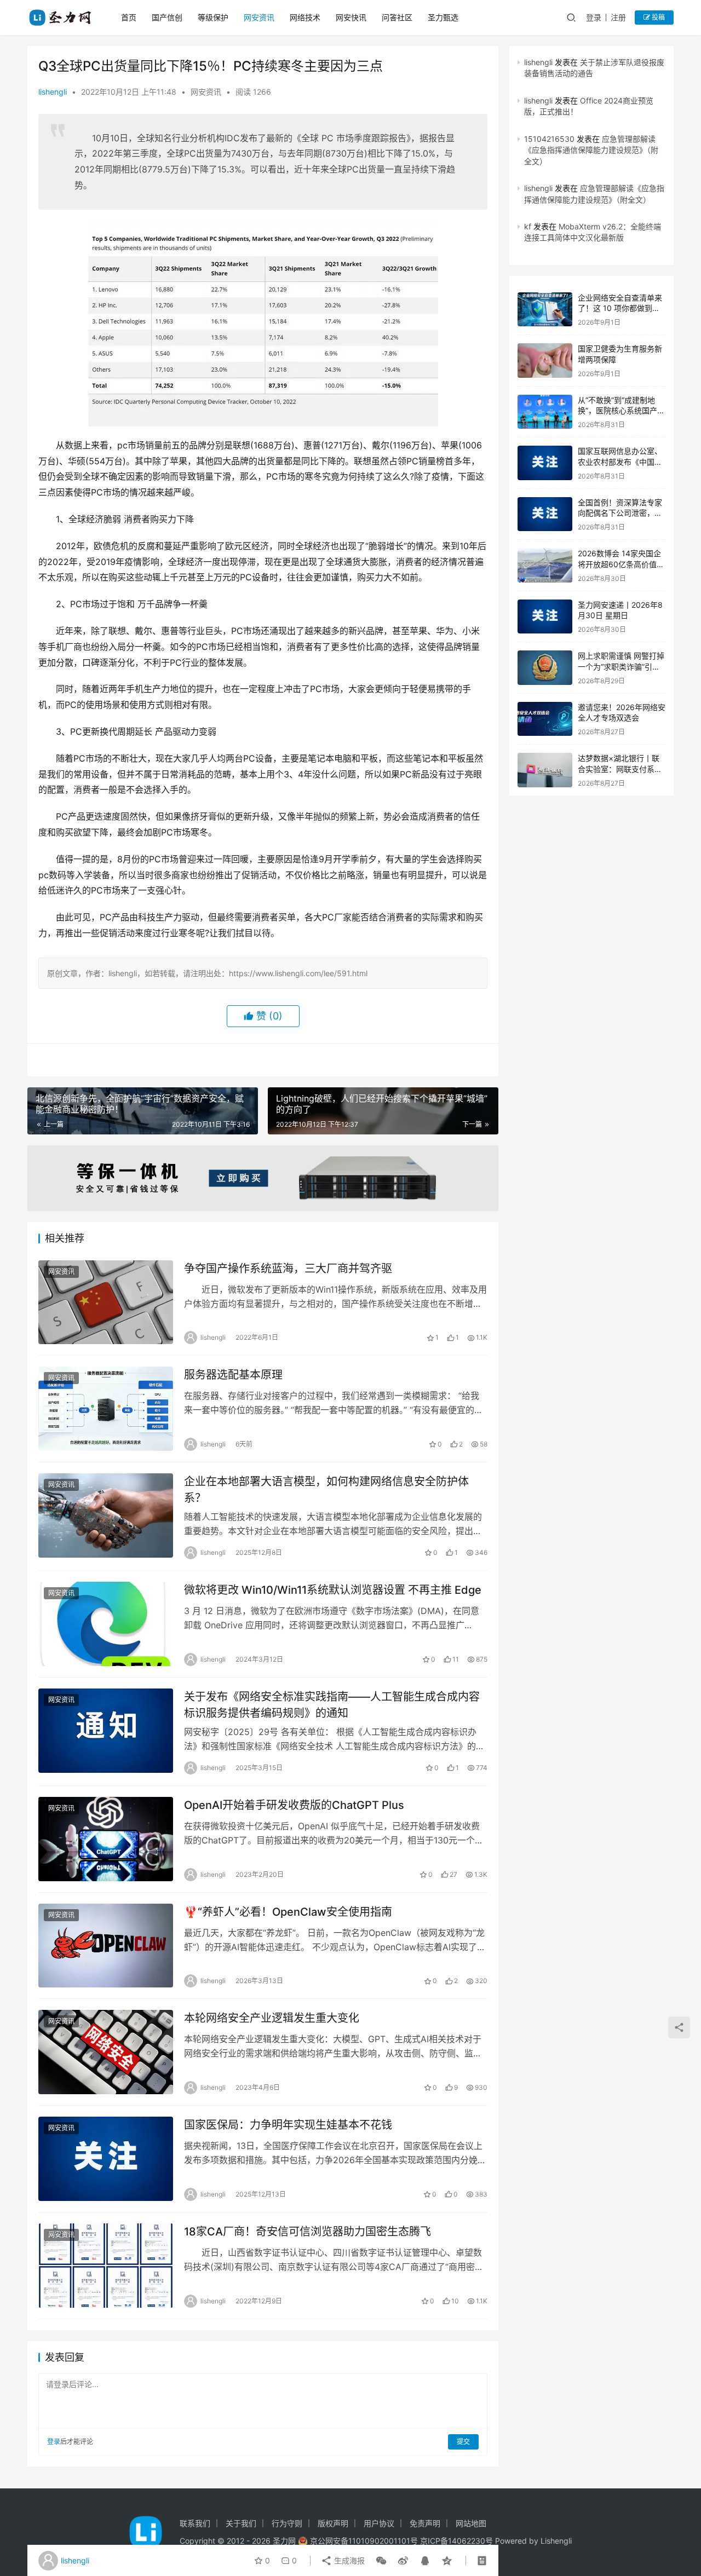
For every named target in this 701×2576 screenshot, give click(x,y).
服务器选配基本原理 (233, 1375)
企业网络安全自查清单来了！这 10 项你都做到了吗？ (620, 308)
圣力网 (284, 2541)
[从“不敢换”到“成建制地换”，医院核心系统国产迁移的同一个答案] (545, 412)
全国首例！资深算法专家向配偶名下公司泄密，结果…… (620, 513)
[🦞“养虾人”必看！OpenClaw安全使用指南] (106, 1946)
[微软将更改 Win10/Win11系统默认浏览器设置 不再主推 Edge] (106, 1624)
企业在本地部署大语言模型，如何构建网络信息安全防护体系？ (326, 1489)
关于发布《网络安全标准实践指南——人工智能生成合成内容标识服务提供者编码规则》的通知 (332, 1705)
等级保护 (213, 17)
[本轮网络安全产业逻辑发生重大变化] (106, 2052)
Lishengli (556, 2541)
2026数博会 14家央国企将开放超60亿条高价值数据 (621, 564)
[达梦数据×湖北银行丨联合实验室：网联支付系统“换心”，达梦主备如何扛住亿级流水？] (545, 770)
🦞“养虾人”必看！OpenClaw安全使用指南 (288, 1912)
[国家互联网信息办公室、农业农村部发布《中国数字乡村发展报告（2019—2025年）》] (545, 463)
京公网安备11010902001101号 (364, 2541)
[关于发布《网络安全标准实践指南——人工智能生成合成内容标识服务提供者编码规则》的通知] (106, 1731)
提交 (463, 2442)
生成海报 (348, 2560)
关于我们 (241, 2523)
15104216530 (549, 139)
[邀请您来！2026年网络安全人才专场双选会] (545, 719)
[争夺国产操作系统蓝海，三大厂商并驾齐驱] (106, 1303)
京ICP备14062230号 (456, 2541)
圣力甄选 (443, 17)
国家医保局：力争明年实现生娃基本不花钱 (288, 2125)
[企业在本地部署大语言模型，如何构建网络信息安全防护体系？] (106, 1515)
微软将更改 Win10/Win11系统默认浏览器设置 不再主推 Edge (333, 1590)
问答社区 (397, 17)
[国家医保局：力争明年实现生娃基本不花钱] (106, 2159)
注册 (618, 17)
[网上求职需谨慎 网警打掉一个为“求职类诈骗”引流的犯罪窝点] (545, 668)
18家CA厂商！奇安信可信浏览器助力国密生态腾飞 (308, 2232)
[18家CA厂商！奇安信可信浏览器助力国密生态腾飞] (106, 2266)
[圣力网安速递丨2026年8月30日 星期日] (545, 617)
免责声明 (425, 2523)
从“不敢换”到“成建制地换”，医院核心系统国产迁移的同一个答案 (621, 411)
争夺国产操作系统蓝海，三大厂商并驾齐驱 (288, 1269)
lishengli (53, 92)
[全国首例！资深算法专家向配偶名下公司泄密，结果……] (545, 514)
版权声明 (333, 2523)
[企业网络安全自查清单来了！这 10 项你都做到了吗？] (545, 310)
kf (528, 226)
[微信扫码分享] (381, 2561)
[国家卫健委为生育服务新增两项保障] (545, 361)
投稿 (657, 17)
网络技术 (305, 17)
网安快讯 (351, 17)
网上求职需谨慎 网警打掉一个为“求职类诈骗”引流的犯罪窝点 (621, 666)
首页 (129, 17)
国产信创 (167, 17)
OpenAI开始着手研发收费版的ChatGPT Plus (294, 1805)
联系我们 (195, 2523)
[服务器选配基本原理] (106, 1409)
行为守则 (287, 2523)
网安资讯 (259, 17)
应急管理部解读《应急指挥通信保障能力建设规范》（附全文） (591, 150)
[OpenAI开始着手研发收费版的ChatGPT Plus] (106, 1839)
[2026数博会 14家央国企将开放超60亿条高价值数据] (545, 565)
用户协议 (379, 2523)
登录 (594, 17)
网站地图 (471, 2523)
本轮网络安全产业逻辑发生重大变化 (272, 2018)
